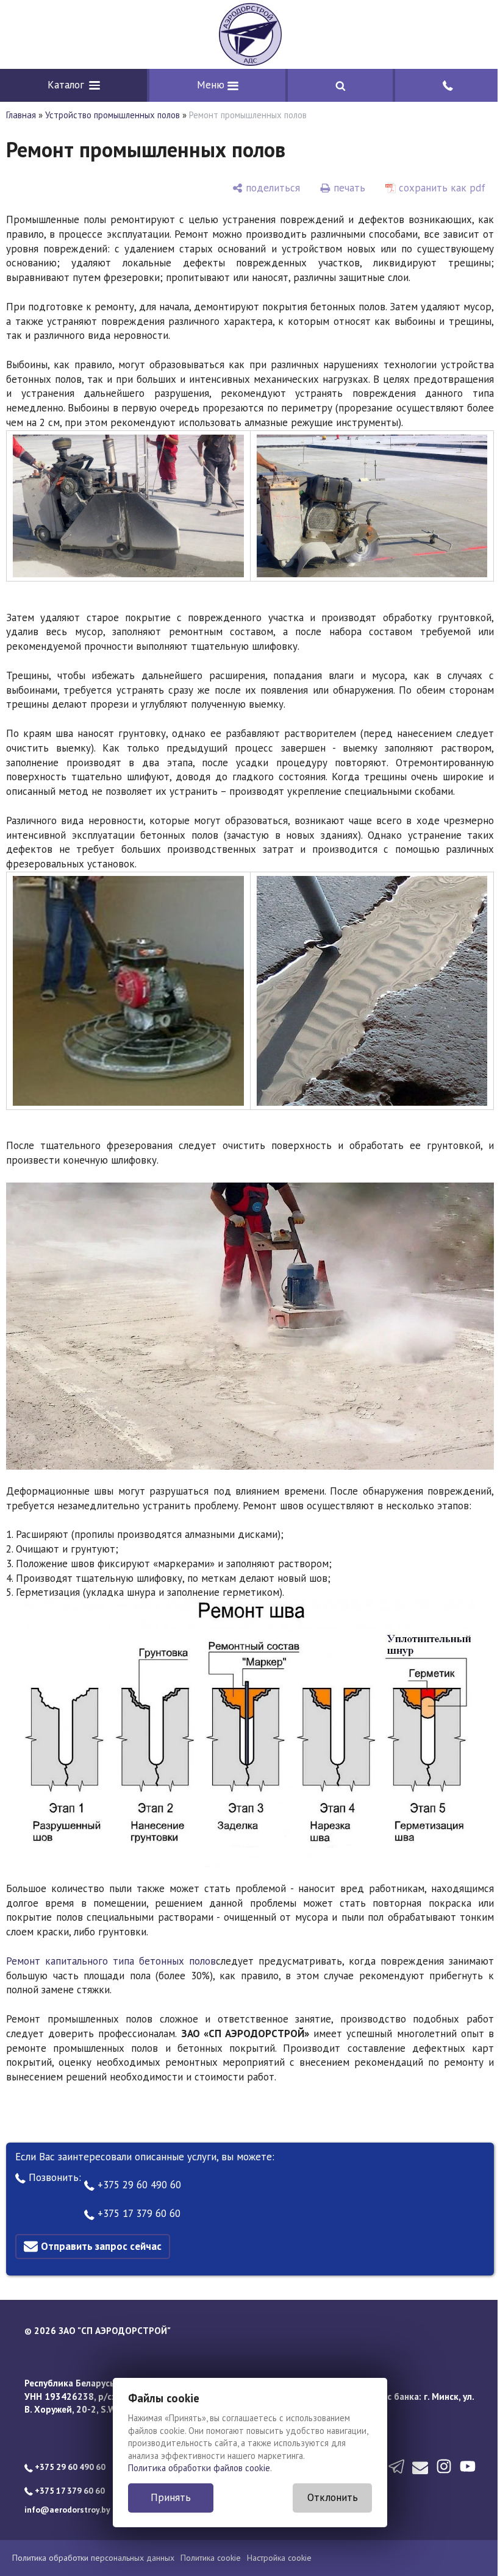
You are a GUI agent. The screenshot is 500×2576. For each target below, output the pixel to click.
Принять (171, 2497)
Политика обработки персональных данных (93, 2558)
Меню (212, 85)
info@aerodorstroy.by (67, 2510)
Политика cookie (211, 2558)
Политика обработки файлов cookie (199, 2468)
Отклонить (333, 2497)
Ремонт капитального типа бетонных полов (111, 1961)
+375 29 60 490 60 (138, 2185)
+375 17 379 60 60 (137, 2213)
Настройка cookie (279, 2558)
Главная (21, 115)
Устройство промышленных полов (112, 115)
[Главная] (250, 34)
